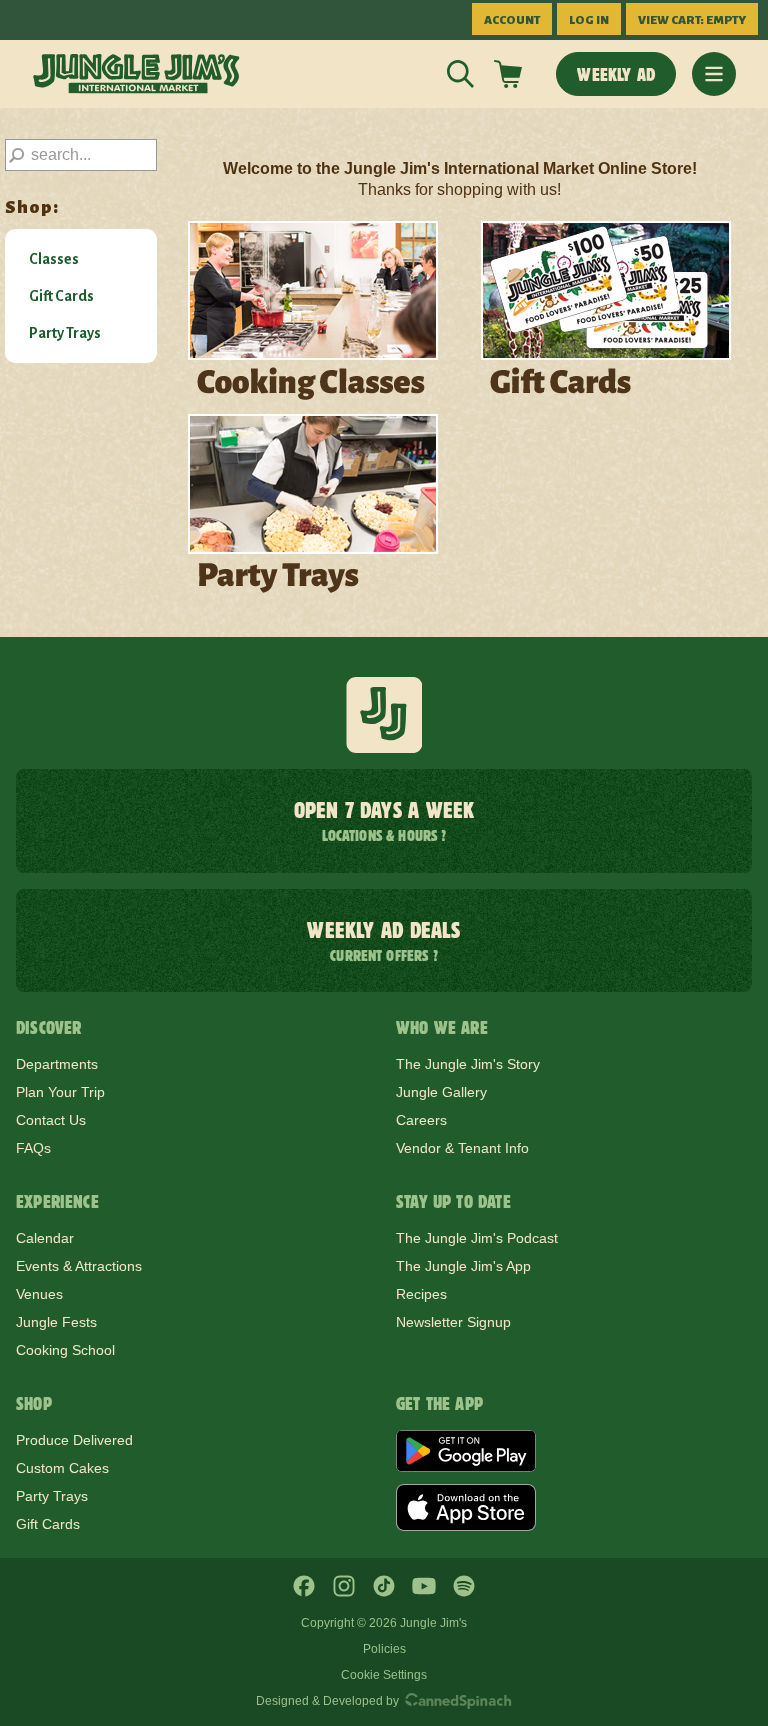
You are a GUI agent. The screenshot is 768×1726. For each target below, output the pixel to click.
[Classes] (313, 311)
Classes (54, 259)
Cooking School (65, 1350)
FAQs (33, 1148)
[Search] (460, 74)
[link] (136, 74)
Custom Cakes (62, 1468)
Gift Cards (61, 296)
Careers (421, 1120)
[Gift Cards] (606, 311)
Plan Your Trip (60, 1092)
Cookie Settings (384, 1675)
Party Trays (65, 333)
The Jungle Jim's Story (468, 1064)
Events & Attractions (79, 1266)
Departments (57, 1064)
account (512, 20)
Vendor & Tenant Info (462, 1148)
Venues (39, 1294)
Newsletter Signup (453, 1322)
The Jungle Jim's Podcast (477, 1238)
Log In (589, 20)
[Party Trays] (313, 504)
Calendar (45, 1238)
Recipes (421, 1294)
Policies (384, 1649)
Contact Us (51, 1120)
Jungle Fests (56, 1322)
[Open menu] (714, 74)
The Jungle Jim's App (463, 1266)
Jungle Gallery (441, 1092)
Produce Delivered (74, 1440)
